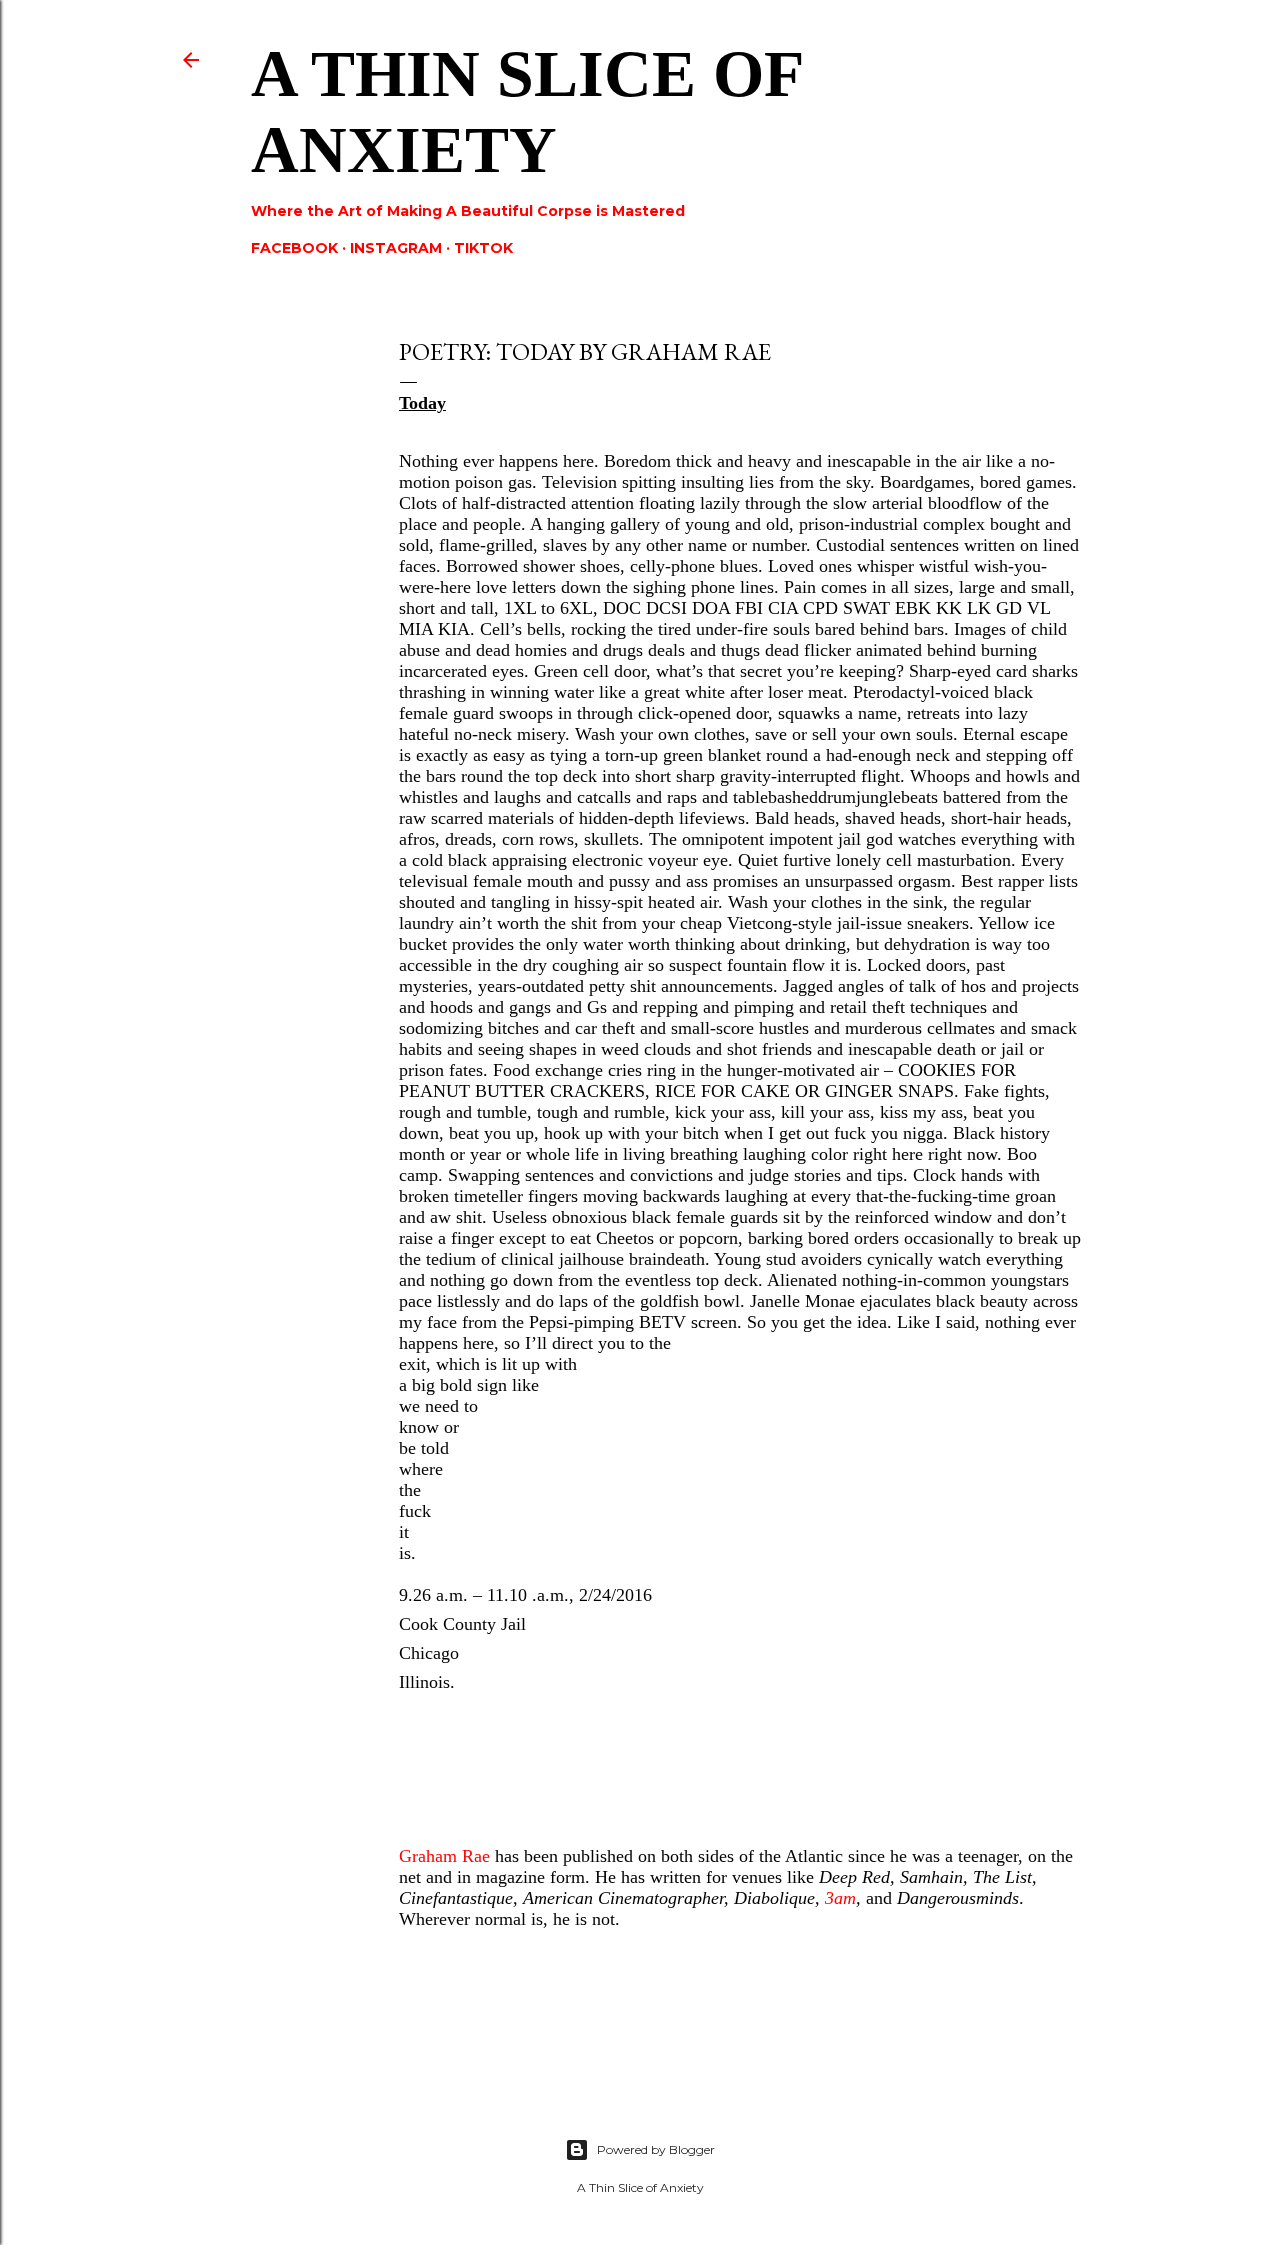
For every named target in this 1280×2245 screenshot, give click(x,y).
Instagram (396, 248)
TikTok (483, 248)
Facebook (294, 248)
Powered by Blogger (656, 2149)
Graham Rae (444, 1856)
